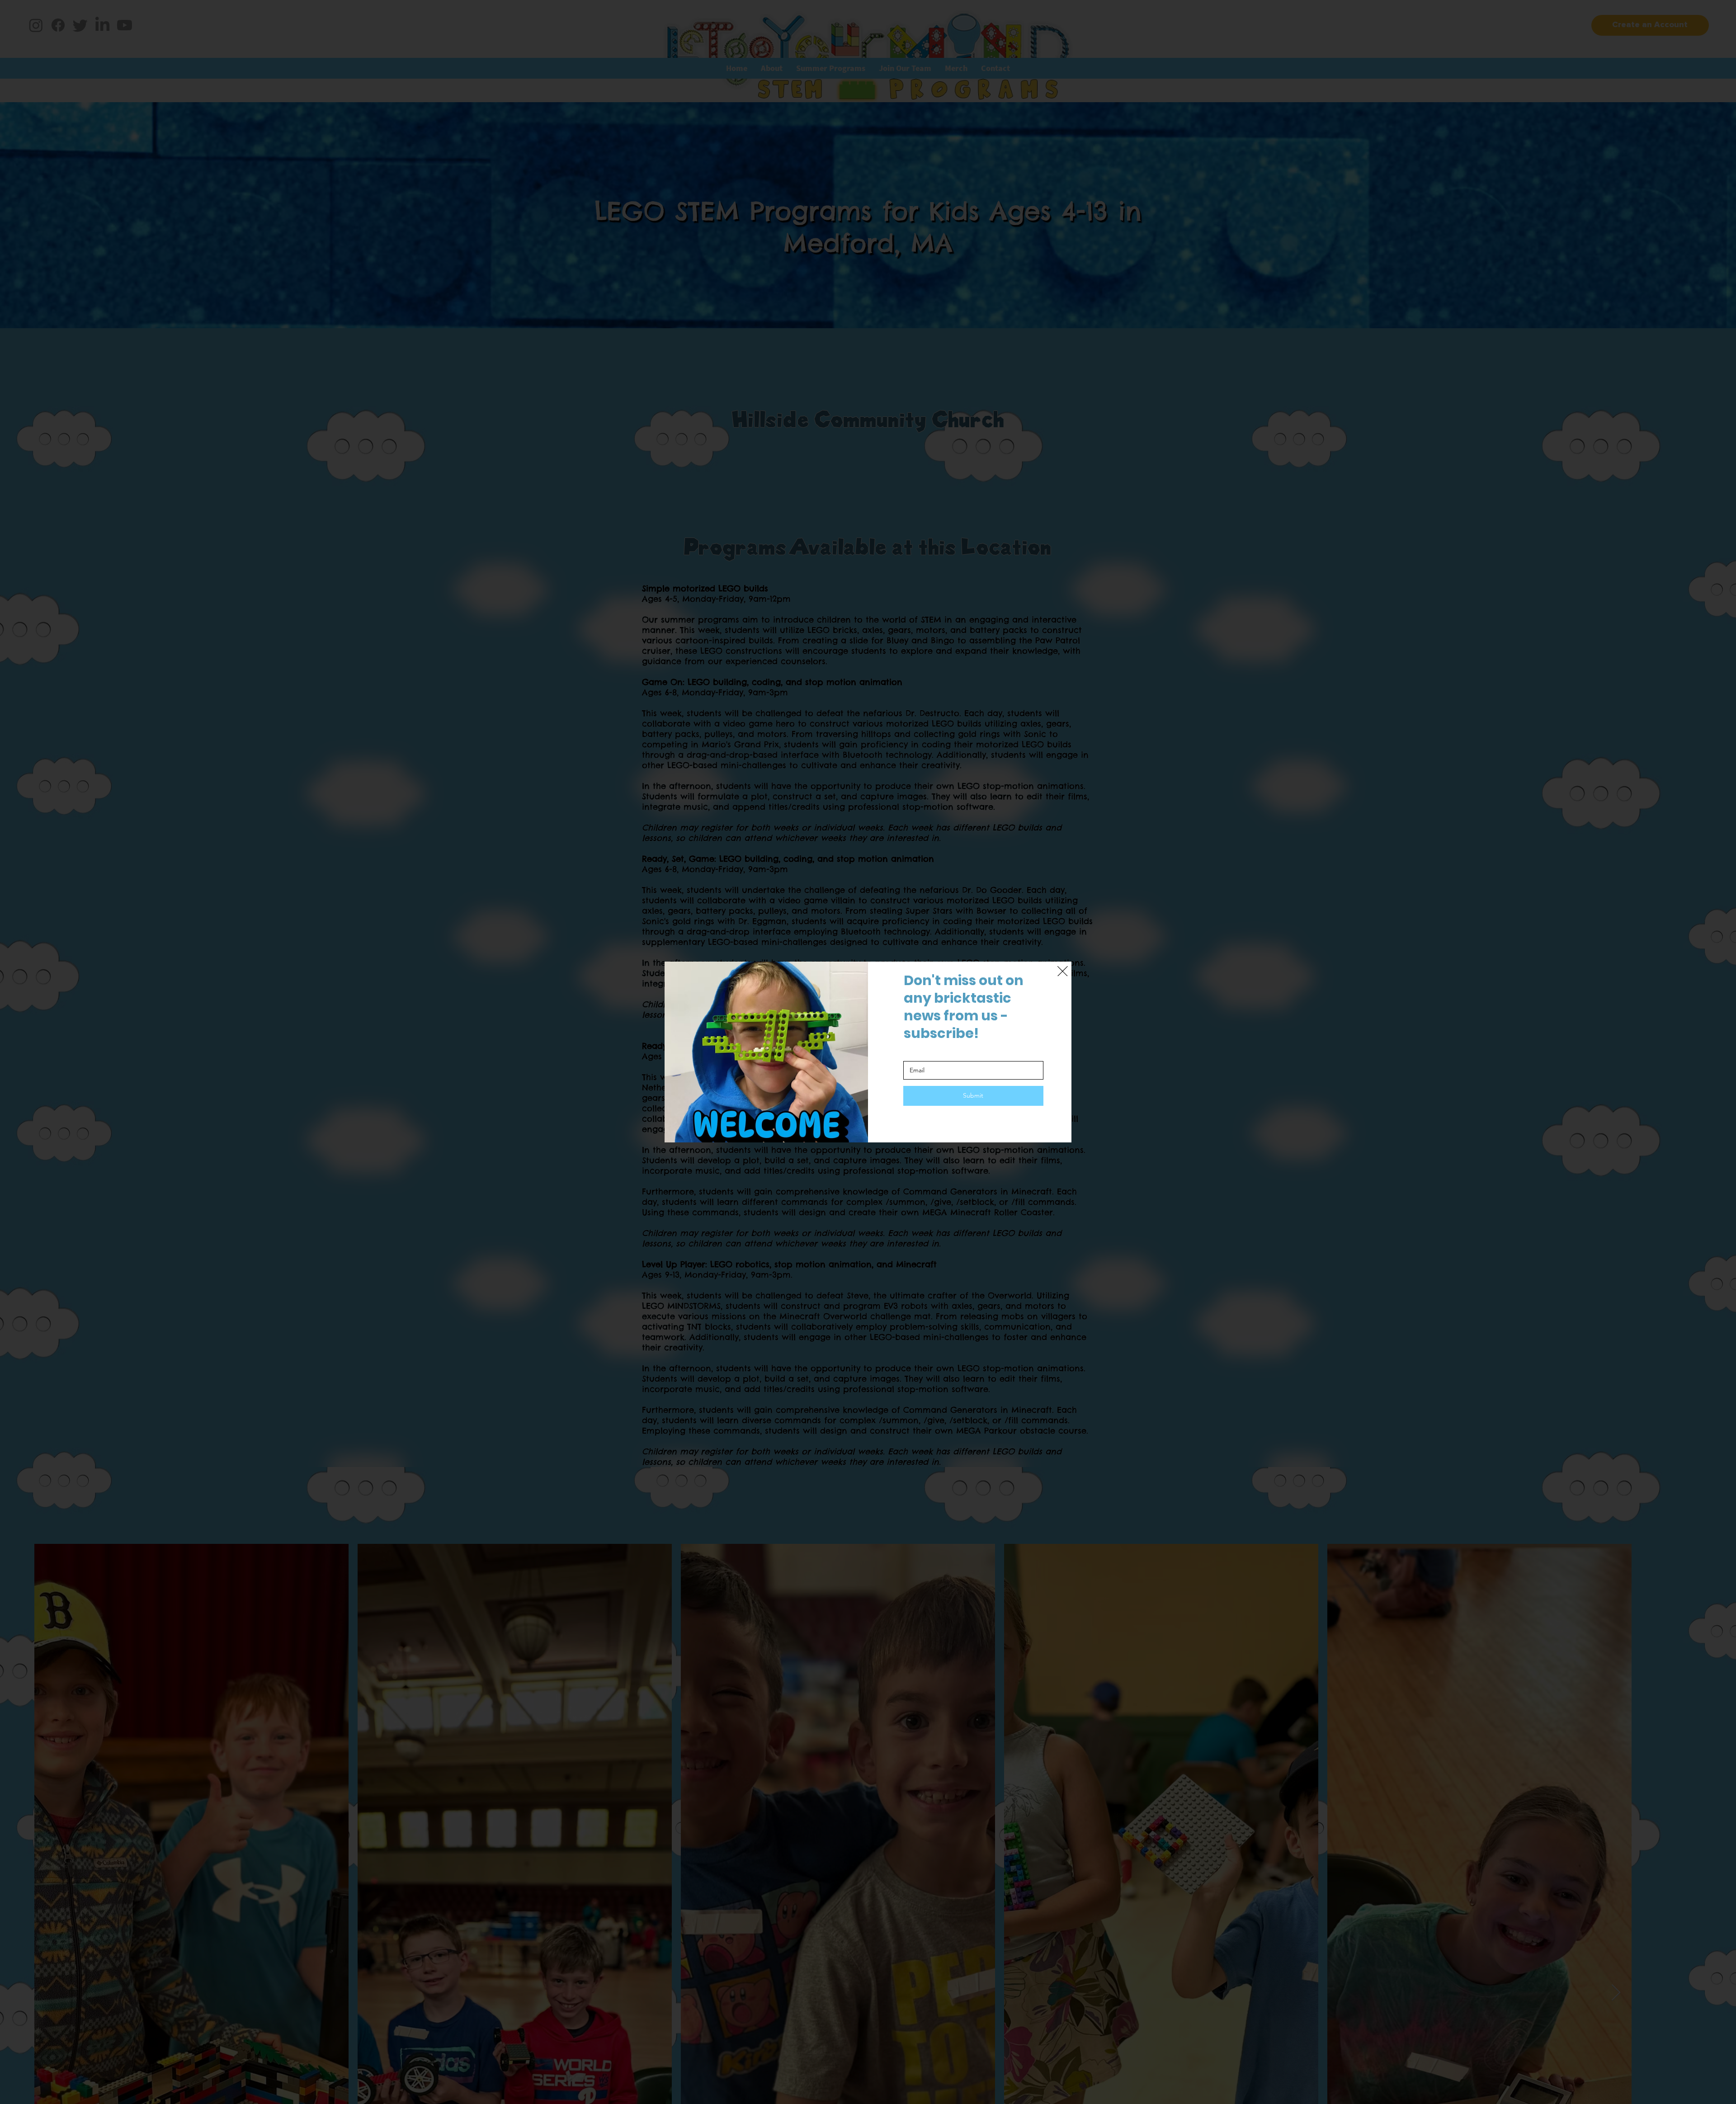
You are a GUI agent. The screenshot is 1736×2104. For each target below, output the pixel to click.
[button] (1063, 972)
